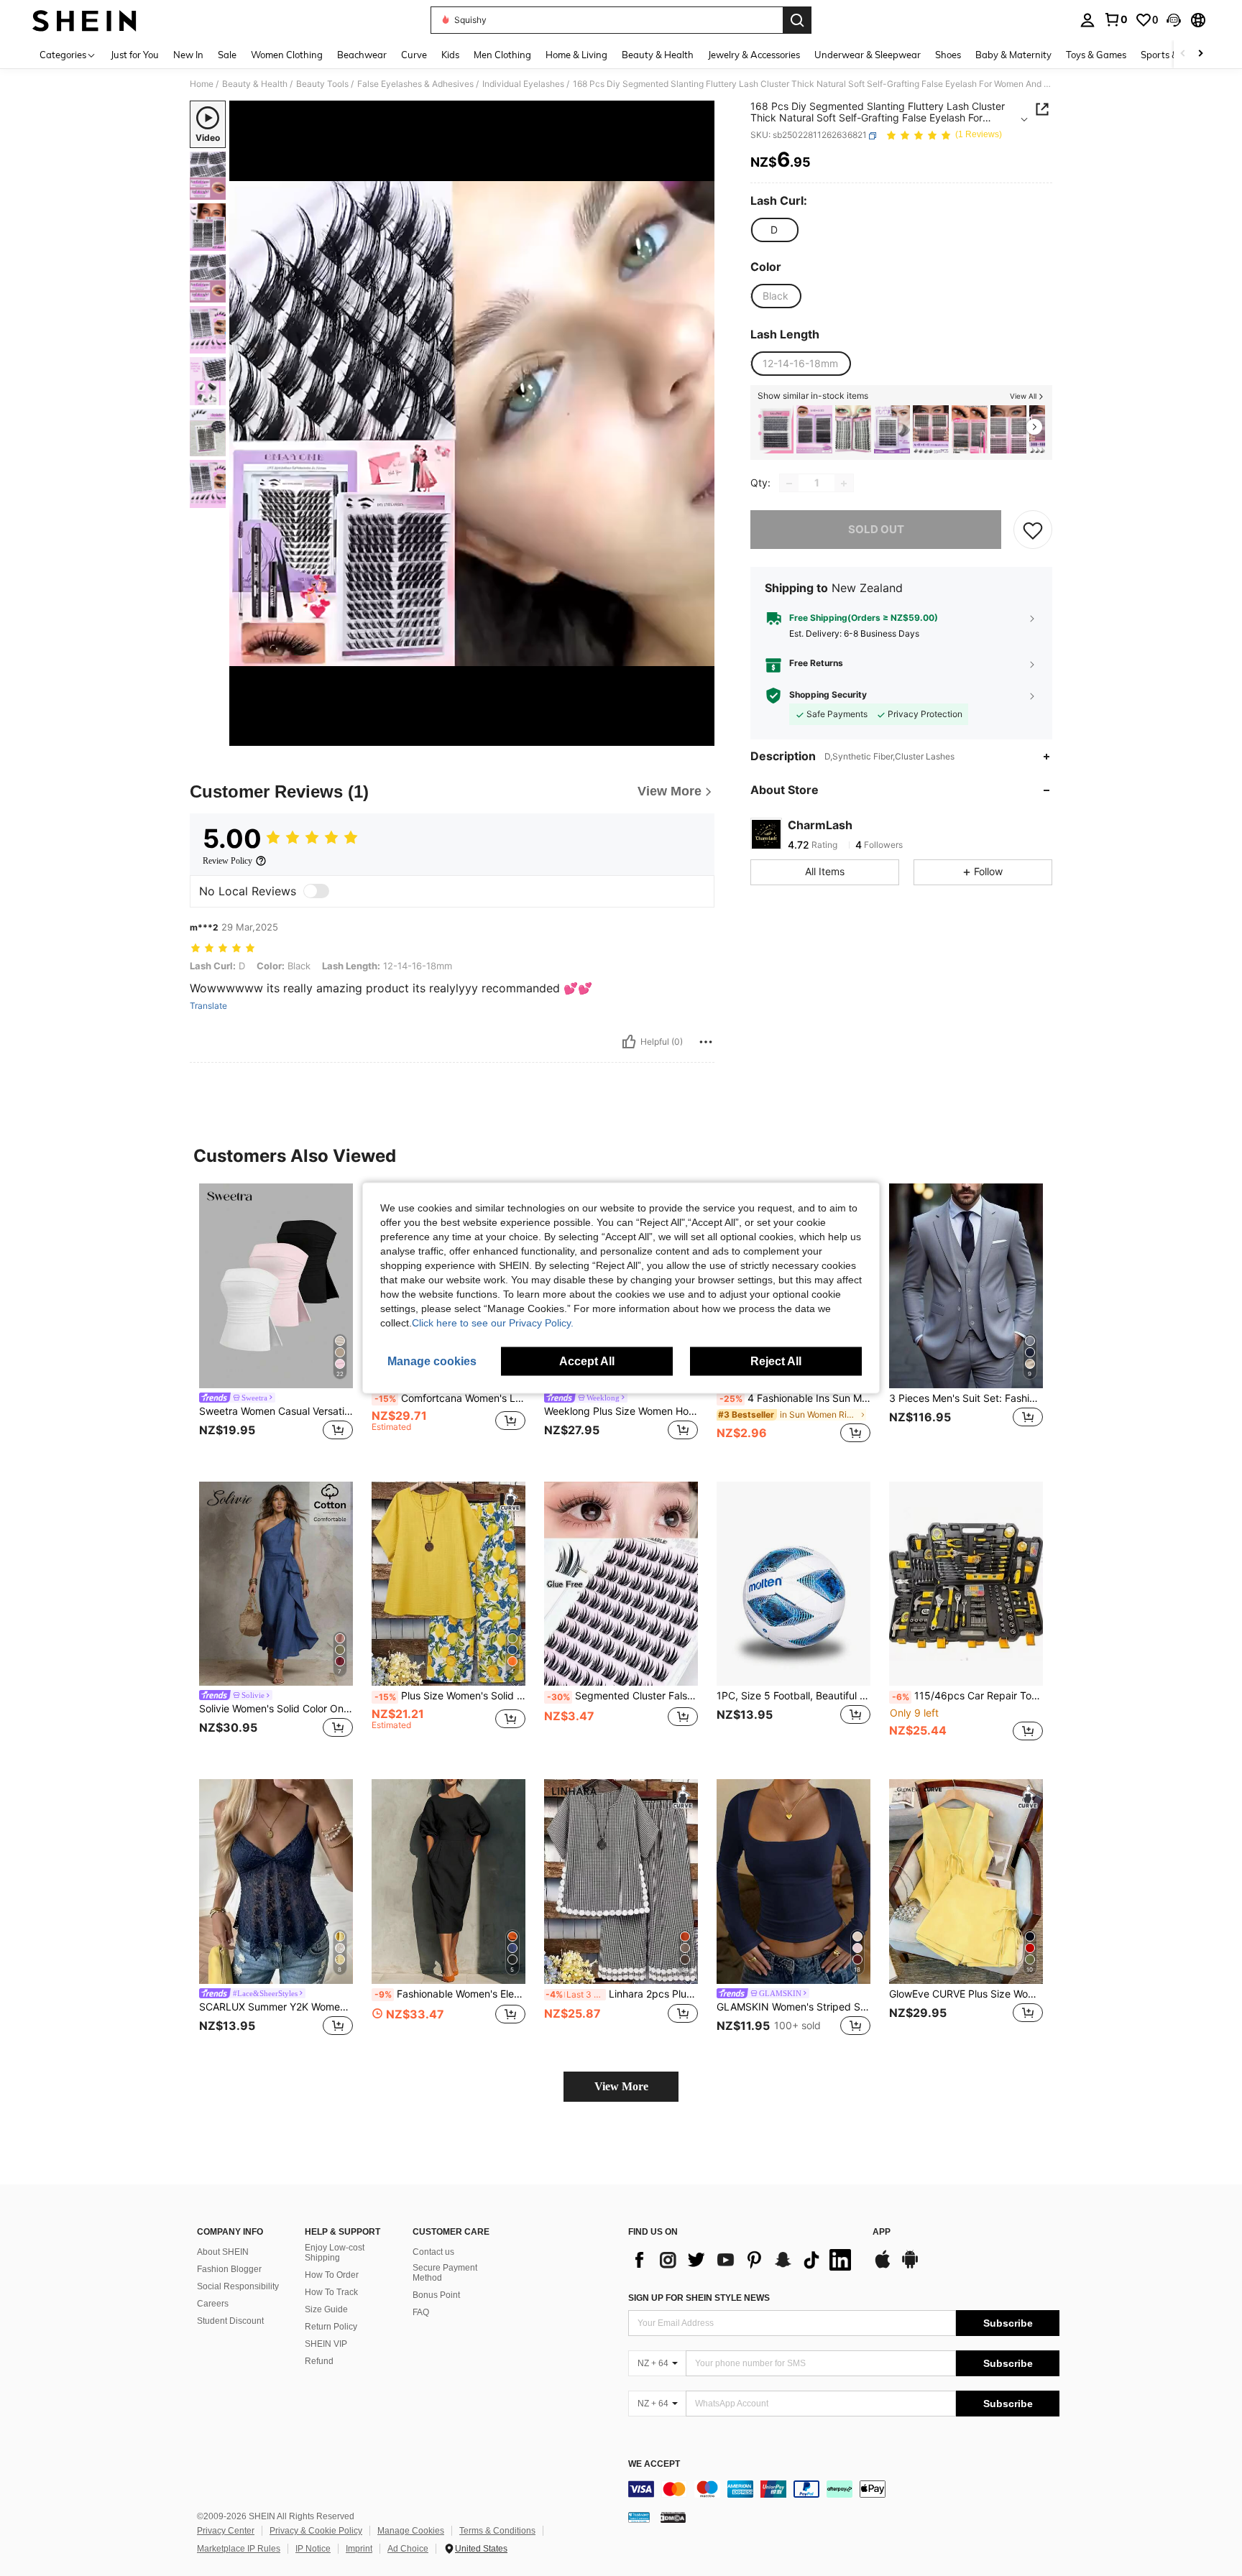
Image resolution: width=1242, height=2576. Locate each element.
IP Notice (313, 2549)
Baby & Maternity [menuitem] (1013, 55)
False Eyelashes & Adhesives (415, 84)
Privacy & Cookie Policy (316, 2531)
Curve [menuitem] (414, 55)
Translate (208, 1006)
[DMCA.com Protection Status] (673, 2517)
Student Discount (230, 2321)
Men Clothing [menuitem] (502, 55)
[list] (743, 2260)
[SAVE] (1033, 530)
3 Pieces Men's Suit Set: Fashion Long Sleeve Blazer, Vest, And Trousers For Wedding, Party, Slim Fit (966, 1398)
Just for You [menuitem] (135, 55)
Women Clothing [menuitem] (287, 55)
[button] (1174, 20)
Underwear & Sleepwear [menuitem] (868, 55)
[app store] (883, 2266)
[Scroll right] (1200, 54)
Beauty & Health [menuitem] (658, 55)
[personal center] (1087, 20)
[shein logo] (84, 20)
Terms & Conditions (497, 2531)
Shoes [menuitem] (948, 55)
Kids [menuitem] (450, 55)
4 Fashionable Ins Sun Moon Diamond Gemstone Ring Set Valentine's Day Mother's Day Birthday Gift (795, 1398)
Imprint (359, 2549)
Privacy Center (226, 2531)
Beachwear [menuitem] (362, 55)
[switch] (316, 891)
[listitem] (776, 429)
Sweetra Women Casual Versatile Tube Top (276, 1411)
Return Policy (331, 2327)
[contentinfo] (844, 2489)
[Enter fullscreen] (699, 734)
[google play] (910, 2266)
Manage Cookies (411, 2531)
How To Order (332, 2275)
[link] (1115, 19)
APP (882, 2232)
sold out (876, 530)
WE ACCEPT (654, 2464)
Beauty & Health (255, 84)
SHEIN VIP (326, 2344)
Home (202, 84)
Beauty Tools (322, 84)
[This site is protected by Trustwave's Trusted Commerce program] (639, 2517)
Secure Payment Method (445, 2273)
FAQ (421, 2312)
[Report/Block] (706, 1042)
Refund (319, 2361)
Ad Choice (408, 2549)
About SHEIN (223, 2252)
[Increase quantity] (844, 484)
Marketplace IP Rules (239, 2549)
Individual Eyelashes (523, 84)
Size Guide (326, 2309)
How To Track (331, 2292)
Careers (213, 2304)
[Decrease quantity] (789, 484)
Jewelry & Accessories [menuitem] (754, 55)
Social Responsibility (238, 2286)
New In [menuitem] (188, 55)
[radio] (774, 230)
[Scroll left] (1183, 54)
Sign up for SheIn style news (699, 2298)
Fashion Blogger (229, 2269)
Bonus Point (436, 2295)
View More (621, 2086)
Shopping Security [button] (828, 696)
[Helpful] (629, 1042)
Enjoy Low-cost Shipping (335, 2253)
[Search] (797, 20)
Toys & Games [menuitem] (1096, 55)
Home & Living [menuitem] (576, 55)
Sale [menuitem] (227, 55)
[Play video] (472, 423)
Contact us (433, 2252)
